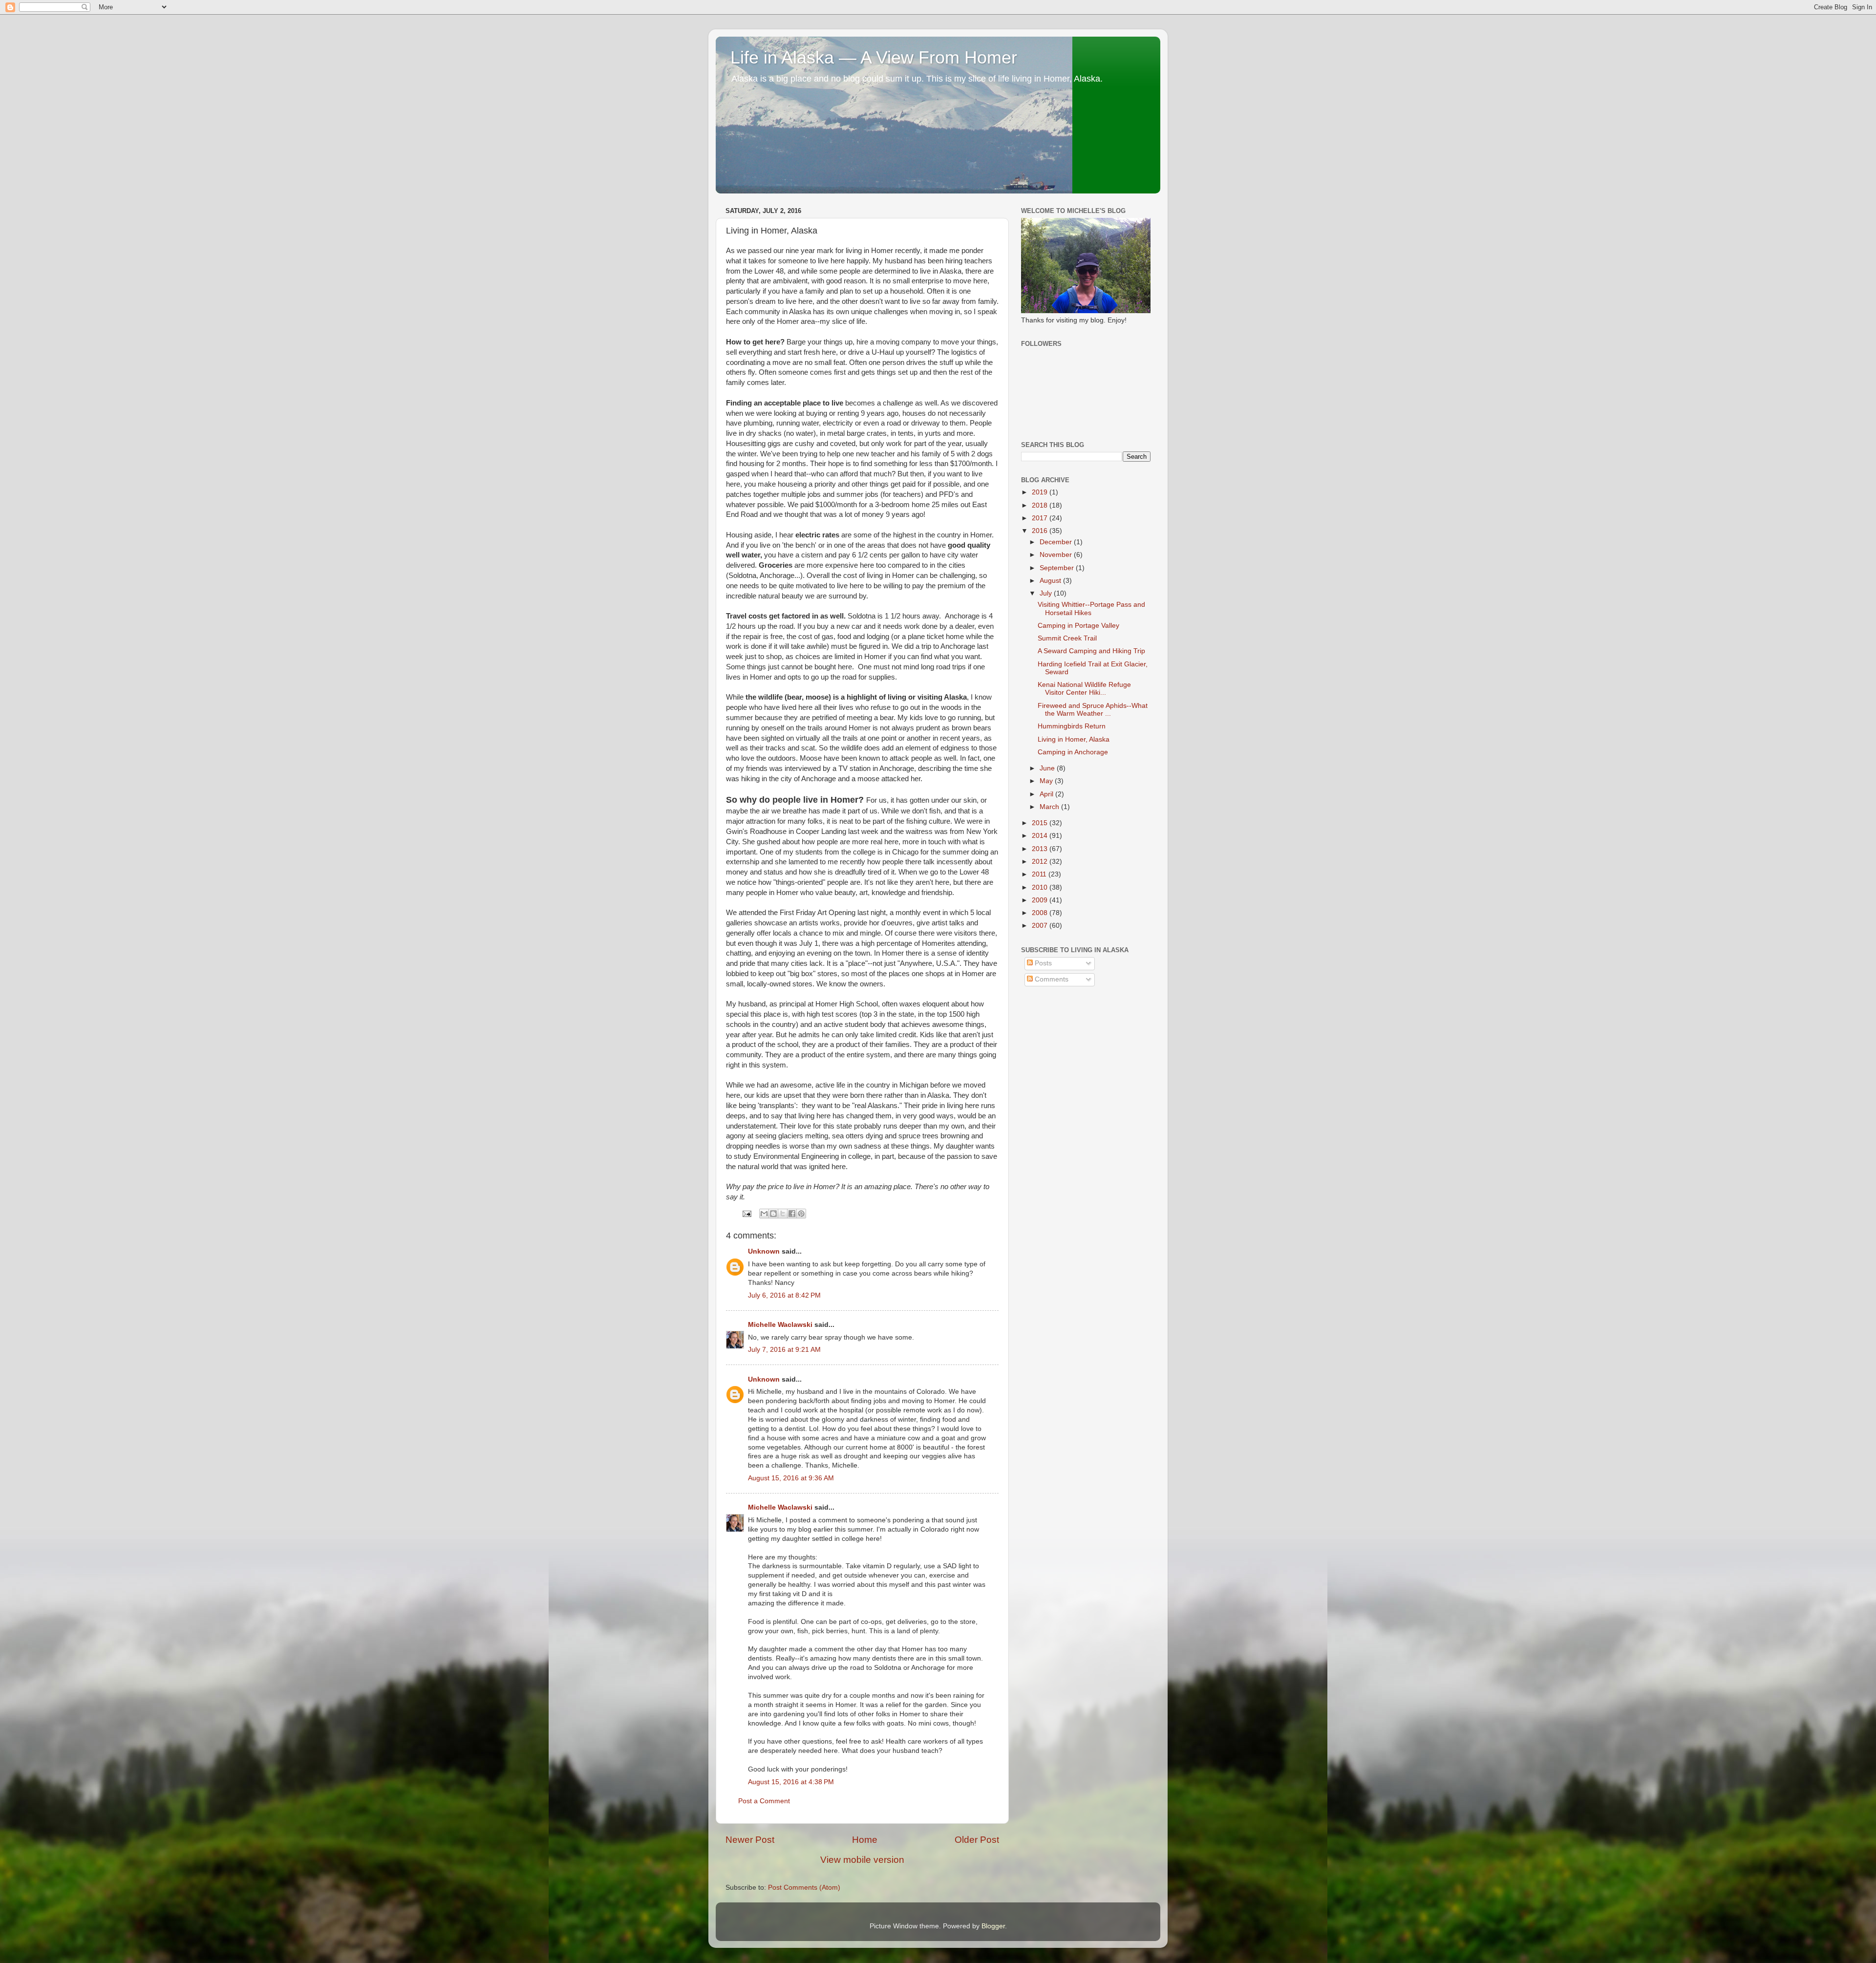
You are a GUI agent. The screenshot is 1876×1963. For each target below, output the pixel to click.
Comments (1051, 979)
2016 (1041, 531)
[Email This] (764, 1214)
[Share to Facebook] (792, 1214)
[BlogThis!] (773, 1214)
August (1051, 581)
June (1048, 768)
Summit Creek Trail (1067, 638)
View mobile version (862, 1860)
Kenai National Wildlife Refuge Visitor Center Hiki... (1084, 689)
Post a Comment (764, 1801)
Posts (1042, 963)
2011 (1040, 874)
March (1050, 807)
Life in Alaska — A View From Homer (874, 57)
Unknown (764, 1251)
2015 (1041, 823)
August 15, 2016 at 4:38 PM (791, 1782)
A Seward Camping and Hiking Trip (1091, 651)
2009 (1041, 900)
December (1057, 542)
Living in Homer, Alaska (1074, 739)
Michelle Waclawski (780, 1325)
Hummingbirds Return (1072, 726)
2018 (1041, 505)
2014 (1041, 836)
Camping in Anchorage (1073, 752)
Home (865, 1840)
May (1047, 781)
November (1057, 555)
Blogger (993, 1926)
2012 (1041, 862)
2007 (1041, 926)
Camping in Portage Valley (1078, 626)
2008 (1041, 913)
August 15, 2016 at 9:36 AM (791, 1478)
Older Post (977, 1840)
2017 (1041, 518)
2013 (1041, 849)
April (1047, 794)
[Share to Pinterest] (801, 1214)
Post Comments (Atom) (804, 1888)
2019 (1041, 492)
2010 (1041, 887)
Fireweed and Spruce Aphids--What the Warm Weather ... (1093, 710)
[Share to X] (783, 1214)
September (1058, 568)
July (1047, 593)
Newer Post (750, 1840)
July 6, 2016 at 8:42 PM (784, 1295)
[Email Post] (746, 1213)
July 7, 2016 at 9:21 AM (784, 1350)
